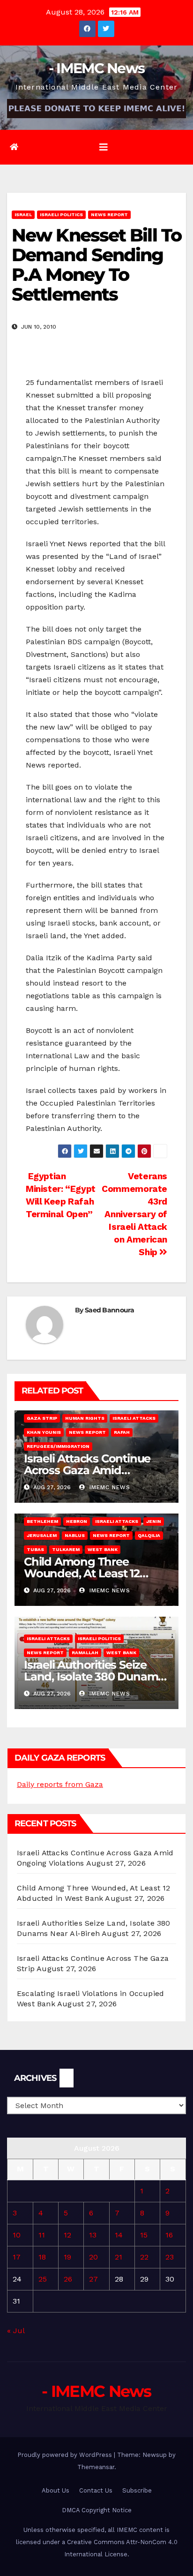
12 (67, 2235)
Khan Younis (44, 1432)
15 (144, 2235)
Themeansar (96, 2467)
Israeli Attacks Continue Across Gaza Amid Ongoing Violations (87, 1470)
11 (42, 2235)
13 (93, 2235)
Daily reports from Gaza (60, 1784)
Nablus (75, 1535)
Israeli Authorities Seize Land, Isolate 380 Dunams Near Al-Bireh (94, 1676)
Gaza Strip (42, 1418)
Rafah (122, 1432)
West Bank (103, 1549)
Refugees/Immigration (58, 1446)
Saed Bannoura (109, 1310)
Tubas (35, 1549)
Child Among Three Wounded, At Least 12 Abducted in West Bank (88, 1573)
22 (144, 2257)
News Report (109, 215)
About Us (56, 2490)
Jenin (154, 1521)
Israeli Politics (61, 215)
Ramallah (85, 1653)
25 (43, 2279)
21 (119, 2257)
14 (119, 2235)
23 (170, 2257)
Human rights (85, 1418)
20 (93, 2257)
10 (17, 2235)
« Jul (16, 2331)
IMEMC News (109, 1487)
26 (68, 2279)
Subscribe (137, 2490)
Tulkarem (66, 1549)
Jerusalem (42, 1535)
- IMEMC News (97, 68)
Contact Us (96, 2490)
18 (42, 2257)
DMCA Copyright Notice (97, 2510)
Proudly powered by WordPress (66, 2455)
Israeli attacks (134, 1418)
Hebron (77, 1521)
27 (93, 2279)
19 (67, 2257)
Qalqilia (149, 1535)
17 (17, 2257)
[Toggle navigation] (104, 147)
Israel (23, 215)
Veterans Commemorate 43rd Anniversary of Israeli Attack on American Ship (134, 1214)
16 (169, 2235)
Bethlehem (42, 1521)
